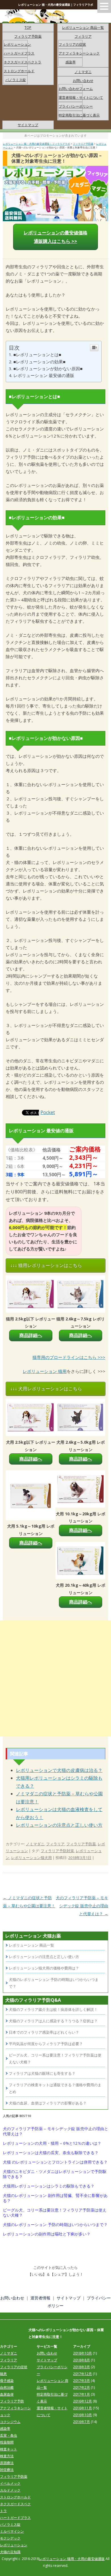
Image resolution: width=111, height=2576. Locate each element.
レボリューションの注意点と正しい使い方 (59, 1825)
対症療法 (7, 2470)
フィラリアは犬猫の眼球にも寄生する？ (42, 2073)
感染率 (71, 62)
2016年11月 (83, 2408)
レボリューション (17, 44)
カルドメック (10, 2490)
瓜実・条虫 (9, 2435)
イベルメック (10, 2483)
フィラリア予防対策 (57, 1851)
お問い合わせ (83, 81)
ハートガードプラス (19, 53)
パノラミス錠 (16, 80)
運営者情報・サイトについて (81, 97)
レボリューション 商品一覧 (83, 28)
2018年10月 (83, 2353)
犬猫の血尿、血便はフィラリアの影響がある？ (48, 2103)
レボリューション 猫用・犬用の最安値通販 (72, 2559)
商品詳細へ (31, 1335)
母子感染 (7, 2381)
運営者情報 (40, 2298)
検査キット (9, 2449)
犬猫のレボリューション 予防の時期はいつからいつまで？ (55, 2225)
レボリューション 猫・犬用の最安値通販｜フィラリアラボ (56, 5)
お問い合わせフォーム (76, 89)
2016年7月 (82, 2422)
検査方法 (7, 2456)
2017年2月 (82, 2387)
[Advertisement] (55, 1678)
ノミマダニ (83, 72)
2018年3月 (82, 2367)
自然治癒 (7, 2387)
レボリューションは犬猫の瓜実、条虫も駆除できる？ (51, 2153)
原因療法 (7, 2463)
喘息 (3, 2374)
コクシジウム (10, 2422)
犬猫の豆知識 (10, 2552)
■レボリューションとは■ (37, 355)
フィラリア (83, 36)
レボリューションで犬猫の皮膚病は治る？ (59, 1770)
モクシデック (10, 2538)
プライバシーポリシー (76, 106)
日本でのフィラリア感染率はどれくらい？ (44, 2032)
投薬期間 (7, 2442)
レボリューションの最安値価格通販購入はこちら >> (55, 237)
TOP (28, 28)
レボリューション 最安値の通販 (44, 375)
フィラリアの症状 (72, 44)
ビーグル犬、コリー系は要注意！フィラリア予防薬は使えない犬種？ (55, 2213)
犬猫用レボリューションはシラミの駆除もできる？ (49, 2186)
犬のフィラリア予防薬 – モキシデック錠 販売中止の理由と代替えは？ (82, 1906)
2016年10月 (83, 2415)
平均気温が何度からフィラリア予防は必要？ (46, 2044)
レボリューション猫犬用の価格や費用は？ (44, 1968)
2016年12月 (83, 2401)
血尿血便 (7, 2394)
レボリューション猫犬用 (31, 1858)
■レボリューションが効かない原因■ (48, 368)
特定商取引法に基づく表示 (79, 115)
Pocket (48, 1112)
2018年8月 (82, 2360)
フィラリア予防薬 (28, 36)
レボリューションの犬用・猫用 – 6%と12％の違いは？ (52, 2143)
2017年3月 (82, 2381)
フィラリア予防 (12, 2401)
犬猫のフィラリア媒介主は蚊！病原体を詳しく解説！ (53, 2009)
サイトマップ (28, 125)
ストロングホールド (19, 71)
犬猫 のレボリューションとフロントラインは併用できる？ (55, 2162)
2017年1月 (82, 2394)
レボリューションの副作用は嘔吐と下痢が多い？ (47, 2234)
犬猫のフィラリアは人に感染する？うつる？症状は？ (53, 2021)
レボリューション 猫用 (45, 1371)
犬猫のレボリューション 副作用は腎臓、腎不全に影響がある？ (55, 2198)
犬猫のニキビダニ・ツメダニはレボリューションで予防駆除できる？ (55, 2174)
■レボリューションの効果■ (39, 362)
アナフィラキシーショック (79, 53)
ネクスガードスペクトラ (22, 62)
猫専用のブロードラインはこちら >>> (69, 1357)
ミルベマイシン (12, 2531)
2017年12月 (83, 2374)
